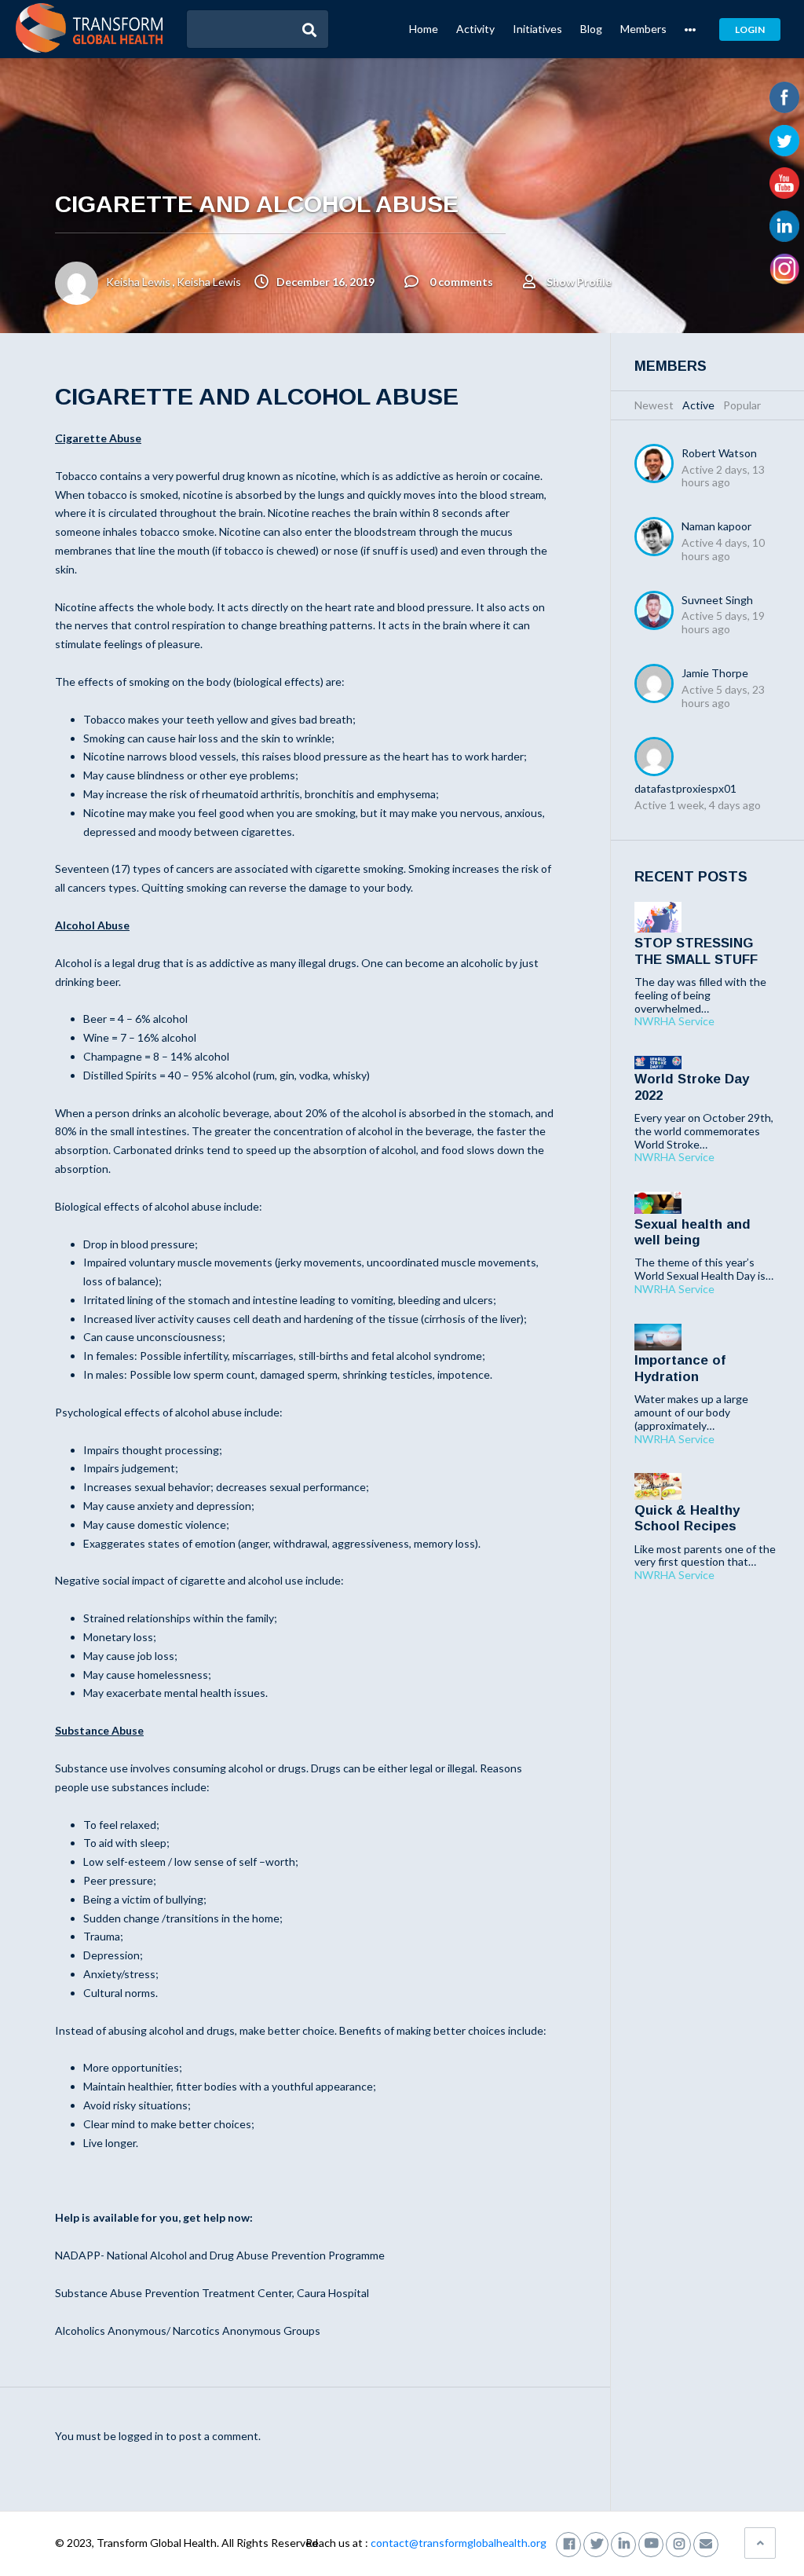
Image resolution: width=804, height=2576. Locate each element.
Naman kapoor (716, 526)
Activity (475, 29)
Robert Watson (719, 453)
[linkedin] (623, 2543)
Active (698, 405)
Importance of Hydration (680, 1368)
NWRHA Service (674, 1021)
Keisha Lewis (138, 282)
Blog (591, 29)
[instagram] (678, 2543)
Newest (654, 405)
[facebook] (568, 2543)
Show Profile (579, 282)
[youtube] (651, 2543)
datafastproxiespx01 (685, 788)
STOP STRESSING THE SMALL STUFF (696, 951)
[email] (706, 2543)
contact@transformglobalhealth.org (459, 2543)
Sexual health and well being (693, 1232)
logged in (141, 2436)
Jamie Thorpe (715, 673)
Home (424, 29)
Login (750, 29)
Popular (742, 405)
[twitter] (596, 2543)
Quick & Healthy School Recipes (687, 1518)
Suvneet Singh (717, 600)
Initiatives (537, 29)
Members (643, 29)
